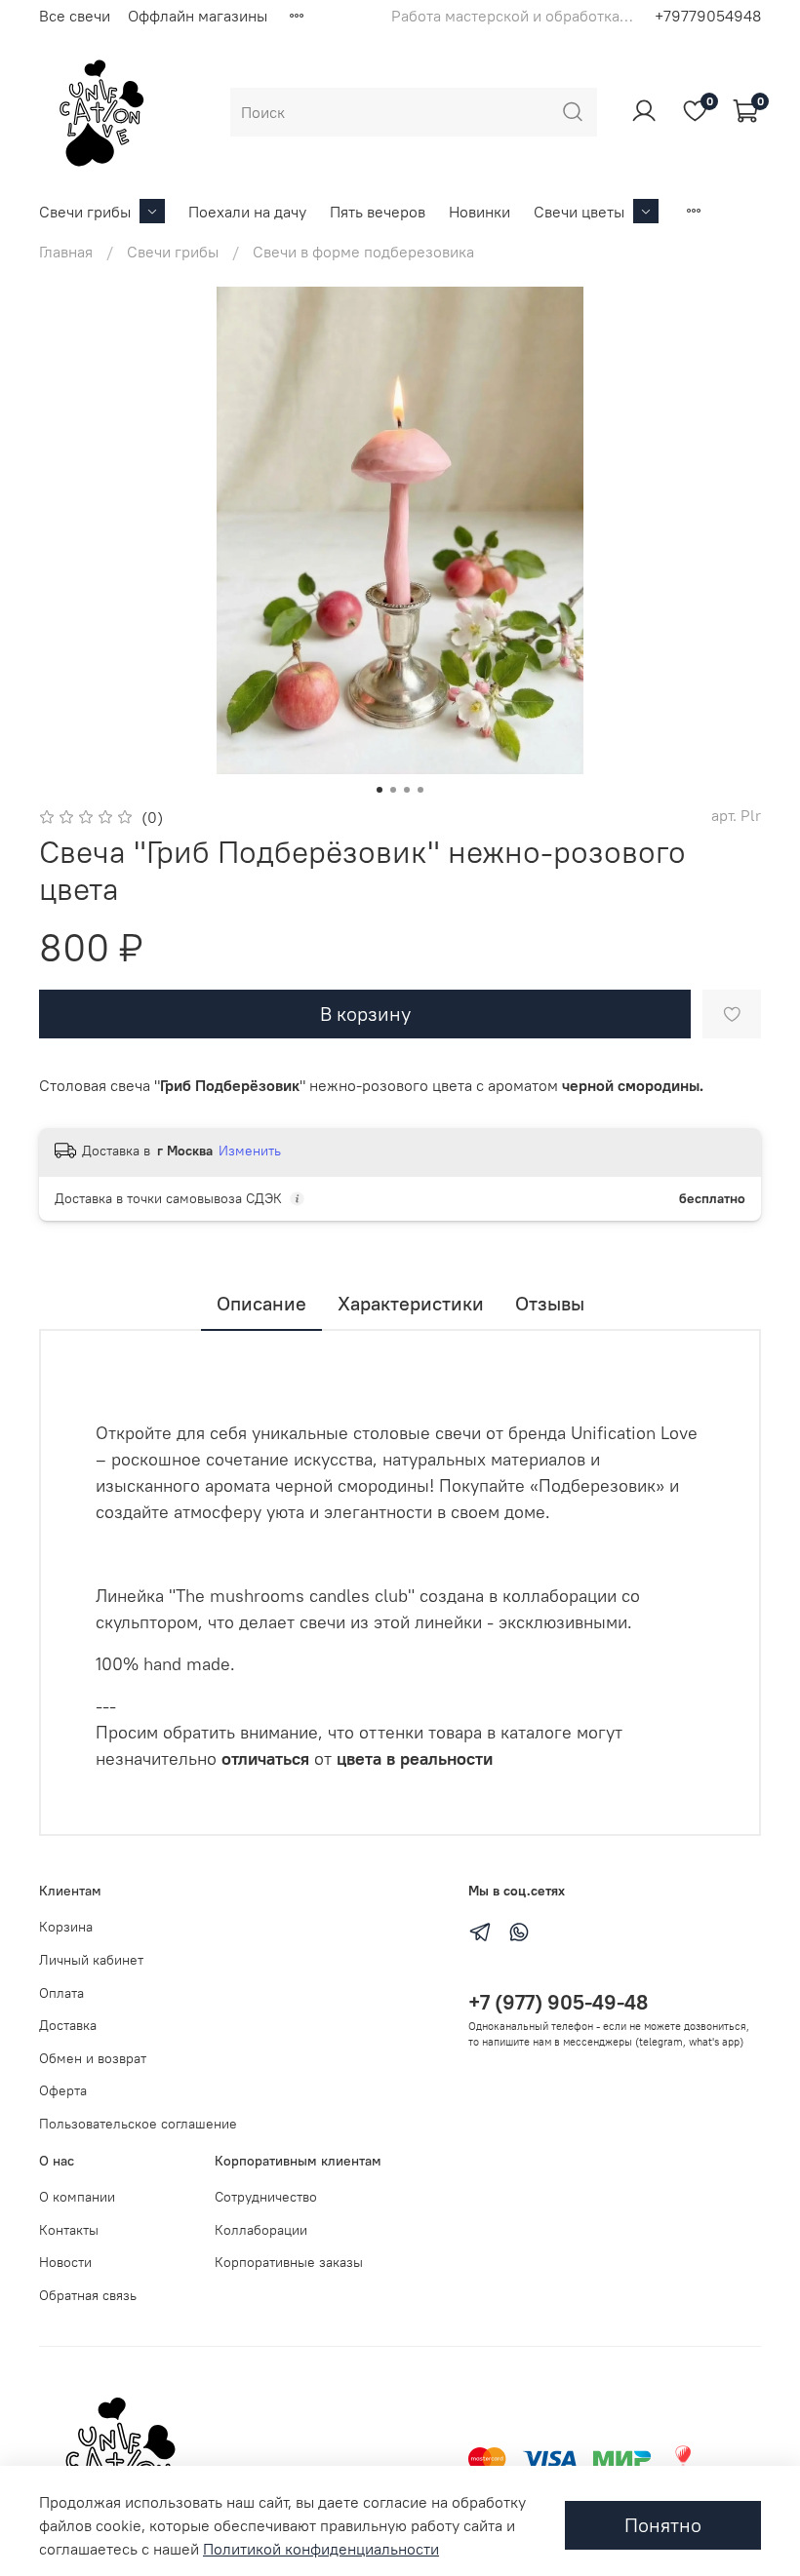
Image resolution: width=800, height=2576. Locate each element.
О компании (77, 2197)
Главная (66, 252)
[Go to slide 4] (420, 790)
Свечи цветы (579, 212)
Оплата (61, 1993)
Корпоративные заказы (289, 2262)
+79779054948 (708, 16)
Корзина (66, 1927)
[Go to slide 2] (393, 790)
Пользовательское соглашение (138, 2124)
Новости (65, 2262)
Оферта (63, 2090)
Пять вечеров (378, 212)
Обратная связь (88, 2295)
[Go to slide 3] (407, 790)
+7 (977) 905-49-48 (558, 2002)
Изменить (250, 1151)
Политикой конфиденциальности (321, 2549)
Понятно (663, 2525)
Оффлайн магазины (198, 16)
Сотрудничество (266, 2197)
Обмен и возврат (93, 2058)
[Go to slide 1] (380, 790)
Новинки (480, 212)
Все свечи (75, 16)
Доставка (68, 2025)
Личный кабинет (91, 1960)
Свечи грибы (85, 212)
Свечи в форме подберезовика (363, 252)
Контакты (69, 2230)
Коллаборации (261, 2230)
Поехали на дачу (247, 212)
